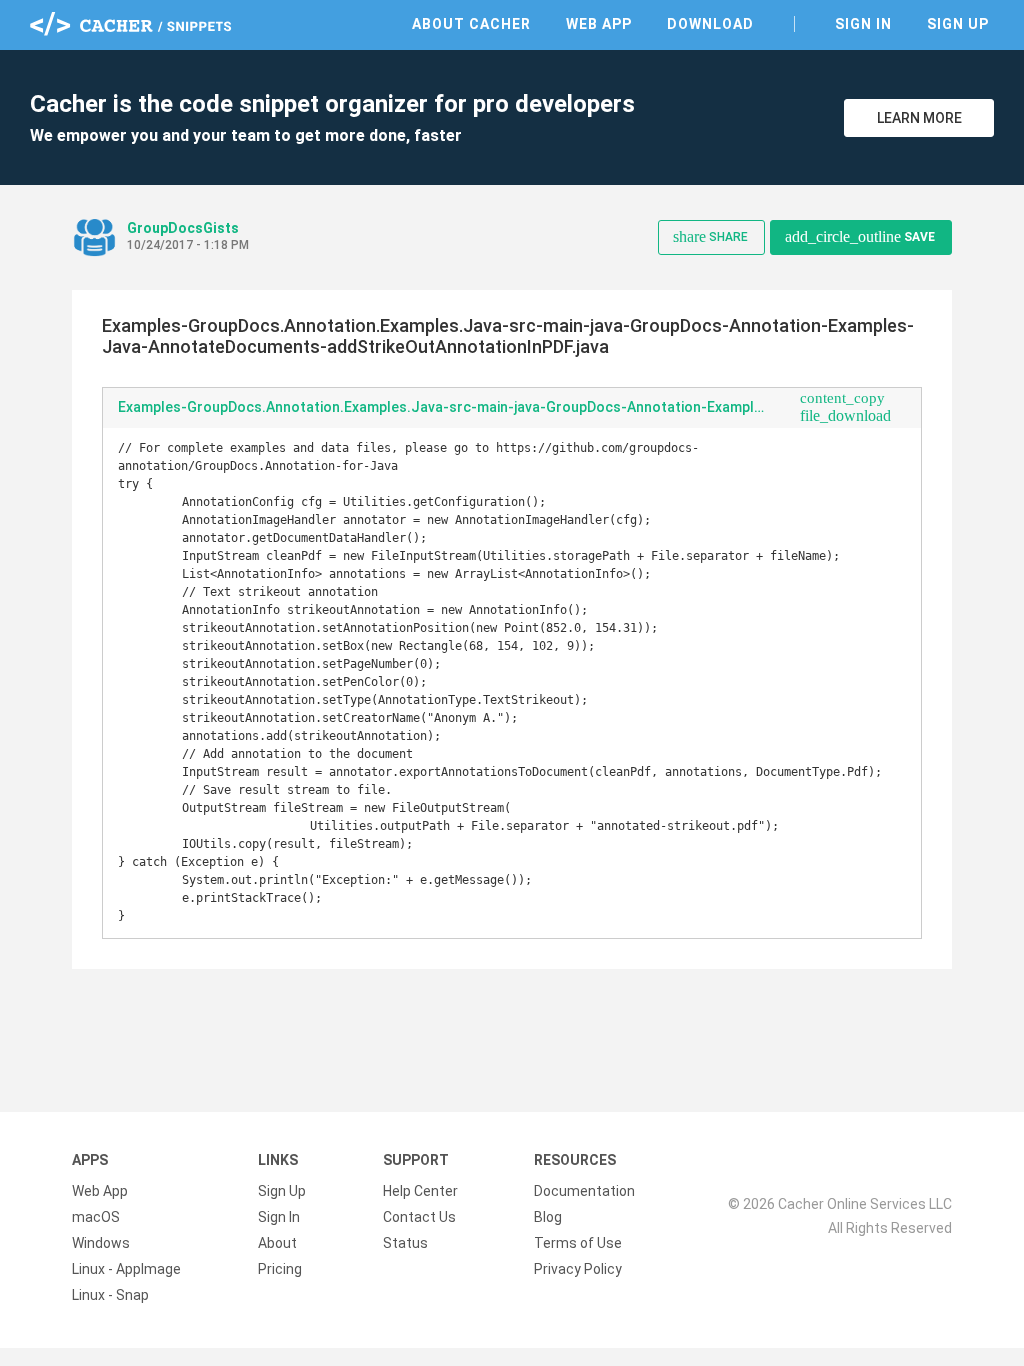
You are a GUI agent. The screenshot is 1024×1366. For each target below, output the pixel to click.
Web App (599, 24)
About (277, 1243)
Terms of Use (578, 1243)
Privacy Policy (578, 1269)
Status (405, 1243)
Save (860, 236)
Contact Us (419, 1217)
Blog (548, 1217)
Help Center (420, 1191)
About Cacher (471, 24)
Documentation (584, 1191)
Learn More (919, 118)
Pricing (280, 1269)
